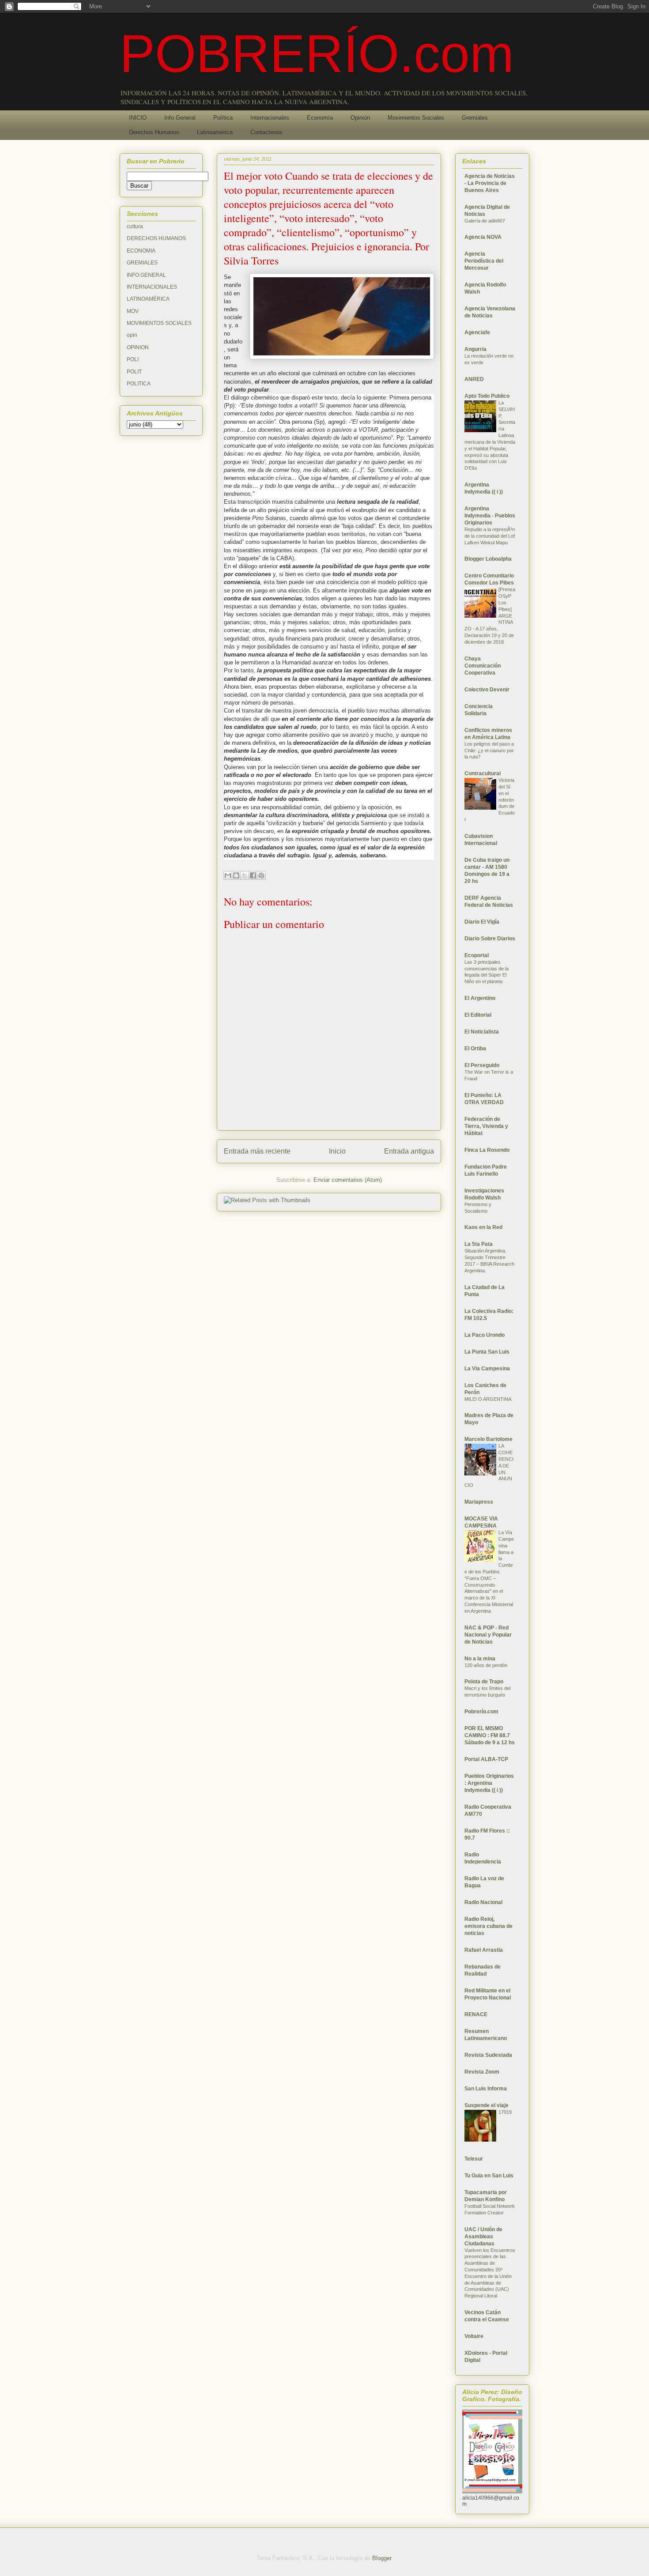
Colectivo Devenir (487, 690)
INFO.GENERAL (146, 275)
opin (132, 335)
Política (223, 118)
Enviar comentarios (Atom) (348, 1180)
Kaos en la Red (483, 1227)
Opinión (360, 118)
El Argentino (480, 998)
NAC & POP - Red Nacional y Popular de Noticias (488, 1635)
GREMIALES (142, 263)
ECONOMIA (141, 251)
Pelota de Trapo (484, 1682)
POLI (133, 359)
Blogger (382, 2558)
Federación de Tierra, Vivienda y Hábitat (486, 1126)
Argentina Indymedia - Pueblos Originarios (490, 516)
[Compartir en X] (245, 875)
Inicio (337, 1151)
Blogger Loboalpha (488, 559)
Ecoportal (477, 955)
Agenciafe (477, 332)
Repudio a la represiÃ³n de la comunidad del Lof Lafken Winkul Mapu (490, 536)
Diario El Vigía (482, 922)
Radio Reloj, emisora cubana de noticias (489, 1926)
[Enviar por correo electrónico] (228, 875)
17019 (505, 2112)
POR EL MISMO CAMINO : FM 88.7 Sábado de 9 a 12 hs (490, 1735)
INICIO (138, 118)
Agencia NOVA (483, 237)
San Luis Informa (486, 2089)
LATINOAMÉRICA (148, 299)
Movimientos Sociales (416, 118)
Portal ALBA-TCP (486, 1759)
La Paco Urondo (485, 1335)
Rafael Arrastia (484, 1950)
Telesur (474, 2159)
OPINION (138, 347)
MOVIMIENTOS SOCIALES (159, 323)
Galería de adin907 (485, 221)
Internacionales (270, 118)
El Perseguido (482, 1065)
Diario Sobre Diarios (490, 939)
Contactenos (266, 132)
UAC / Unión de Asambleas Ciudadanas (483, 2237)
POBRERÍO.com (317, 53)
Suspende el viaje (487, 2105)
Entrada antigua (409, 1151)
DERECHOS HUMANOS (156, 238)
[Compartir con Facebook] (253, 875)
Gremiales (475, 118)
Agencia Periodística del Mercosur (484, 261)
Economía (320, 118)
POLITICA (139, 384)
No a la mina (480, 1659)
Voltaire (474, 2336)
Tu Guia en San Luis (489, 2176)
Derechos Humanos (154, 132)
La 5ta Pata (479, 1244)
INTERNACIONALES (152, 287)
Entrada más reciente (257, 1151)
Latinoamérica (215, 132)
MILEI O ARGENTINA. (489, 1399)
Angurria (475, 349)
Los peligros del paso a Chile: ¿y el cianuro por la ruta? (489, 751)
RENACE (476, 2014)
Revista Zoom (482, 2072)
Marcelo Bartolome (489, 1439)
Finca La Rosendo (487, 1150)
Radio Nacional (483, 1902)
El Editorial (478, 1015)
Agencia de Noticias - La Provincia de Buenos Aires (490, 183)
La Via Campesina (487, 1369)
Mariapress (479, 1502)
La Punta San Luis (487, 1352)
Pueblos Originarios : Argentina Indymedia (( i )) (489, 1783)
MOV (133, 311)
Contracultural (483, 773)
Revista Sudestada (488, 2055)
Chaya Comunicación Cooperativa (483, 666)
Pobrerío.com (481, 1712)
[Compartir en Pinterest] (261, 875)
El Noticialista (482, 1032)
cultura (135, 226)
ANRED (474, 379)
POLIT (134, 372)
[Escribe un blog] (236, 875)
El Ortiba (475, 1049)
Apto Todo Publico (487, 396)
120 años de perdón (486, 1665)
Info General (180, 118)
